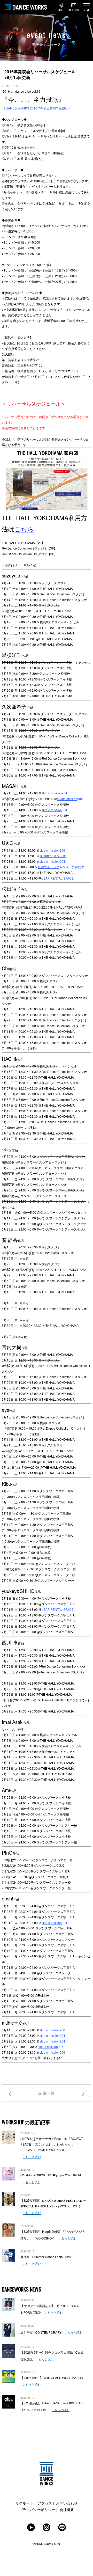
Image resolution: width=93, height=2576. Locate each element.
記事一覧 (47, 2093)
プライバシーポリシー (37, 2509)
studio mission (52, 793)
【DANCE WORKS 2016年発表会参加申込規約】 (37, 108)
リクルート (24, 2503)
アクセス (45, 2503)
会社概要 (67, 2509)
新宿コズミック (49, 867)
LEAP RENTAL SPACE (58, 878)
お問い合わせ (67, 2503)
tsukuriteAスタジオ (53, 856)
